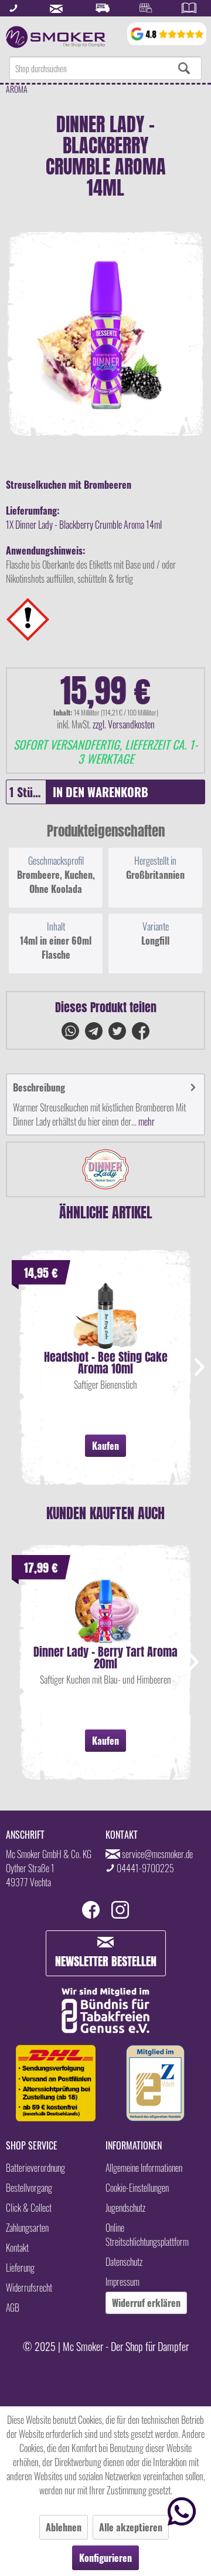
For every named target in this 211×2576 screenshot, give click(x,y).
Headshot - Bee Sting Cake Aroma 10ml (106, 1363)
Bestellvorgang (29, 2188)
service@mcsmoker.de (157, 1854)
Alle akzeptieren (131, 2527)
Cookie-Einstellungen (137, 2188)
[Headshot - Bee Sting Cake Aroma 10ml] (105, 1316)
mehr (146, 1121)
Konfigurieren (105, 2558)
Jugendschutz (125, 2208)
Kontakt (17, 2248)
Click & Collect (29, 2208)
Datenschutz (124, 2262)
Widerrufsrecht (29, 2288)
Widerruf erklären (146, 2303)
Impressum (122, 2282)
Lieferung (20, 2268)
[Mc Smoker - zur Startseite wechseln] (56, 37)
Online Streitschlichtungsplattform (147, 2235)
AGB (13, 2308)
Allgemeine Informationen (144, 2168)
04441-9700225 (145, 1868)
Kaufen (105, 1446)
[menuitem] (105, 68)
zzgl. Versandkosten (124, 724)
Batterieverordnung (35, 2168)
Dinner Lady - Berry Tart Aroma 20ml (105, 1658)
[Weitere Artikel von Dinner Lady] (105, 1169)
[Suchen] (184, 68)
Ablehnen (64, 2527)
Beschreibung (39, 1087)
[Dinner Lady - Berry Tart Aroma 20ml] (105, 1611)
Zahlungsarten (27, 2228)
